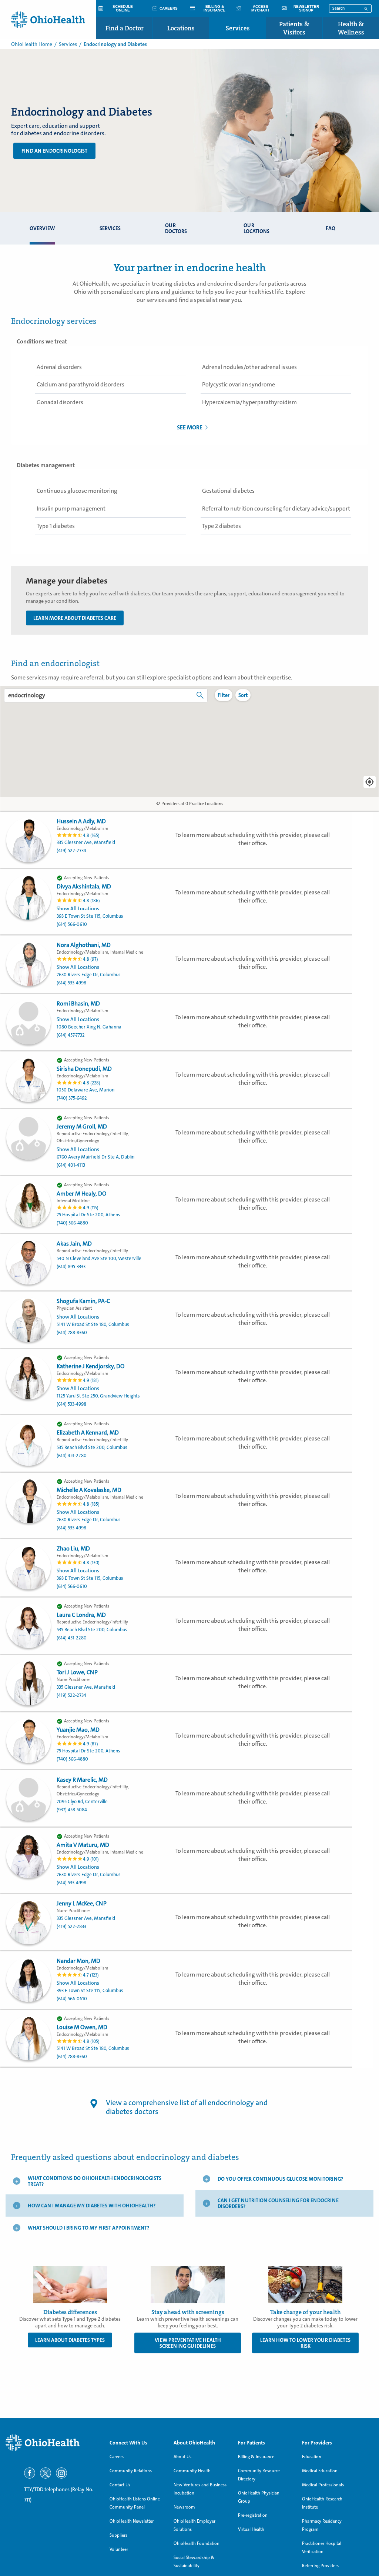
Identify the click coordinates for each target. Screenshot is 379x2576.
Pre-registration (253, 2515)
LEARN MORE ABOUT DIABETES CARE (75, 618)
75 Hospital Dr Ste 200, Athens (88, 1215)
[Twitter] (46, 2473)
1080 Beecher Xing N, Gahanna (89, 1027)
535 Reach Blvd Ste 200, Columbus (92, 1447)
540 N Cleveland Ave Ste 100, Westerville (99, 1258)
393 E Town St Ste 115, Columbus (90, 916)
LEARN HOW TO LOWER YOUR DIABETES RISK (305, 2343)
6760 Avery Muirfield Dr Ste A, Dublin (95, 1157)
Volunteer (119, 2549)
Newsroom (184, 2507)
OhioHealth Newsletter (132, 2521)
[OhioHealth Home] (52, 2443)
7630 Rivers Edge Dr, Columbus (89, 975)
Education (312, 2457)
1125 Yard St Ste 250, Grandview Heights (98, 1396)
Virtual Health (251, 2529)
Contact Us (120, 2485)
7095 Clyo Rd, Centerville (82, 1801)
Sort (243, 695)
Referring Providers (320, 2566)
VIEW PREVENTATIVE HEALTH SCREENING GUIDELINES (188, 2343)
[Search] (366, 8)
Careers (117, 2457)
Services (238, 28)
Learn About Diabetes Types (70, 2340)
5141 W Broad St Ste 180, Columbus (93, 1324)
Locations (181, 28)
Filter (224, 695)
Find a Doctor (125, 28)
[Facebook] (30, 2473)
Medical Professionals (323, 2485)
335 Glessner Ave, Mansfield (86, 842)
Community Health (192, 2471)
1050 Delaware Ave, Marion (85, 1090)
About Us (182, 2457)
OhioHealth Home (32, 44)
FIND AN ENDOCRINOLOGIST (54, 151)
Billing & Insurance (256, 2457)
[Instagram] (61, 2473)
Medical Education (320, 2471)
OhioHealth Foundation (197, 2543)
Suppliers (118, 2535)
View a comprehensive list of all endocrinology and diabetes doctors (187, 2107)
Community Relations (131, 2471)
